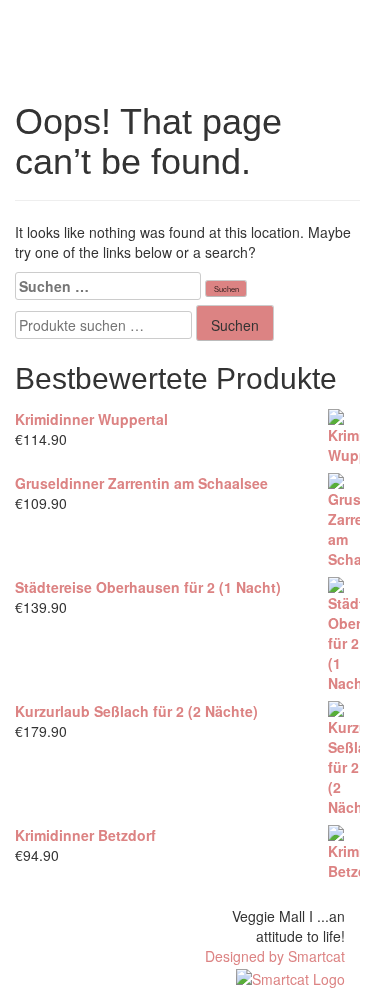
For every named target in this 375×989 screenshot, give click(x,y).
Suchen (235, 325)
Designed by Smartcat (275, 956)
